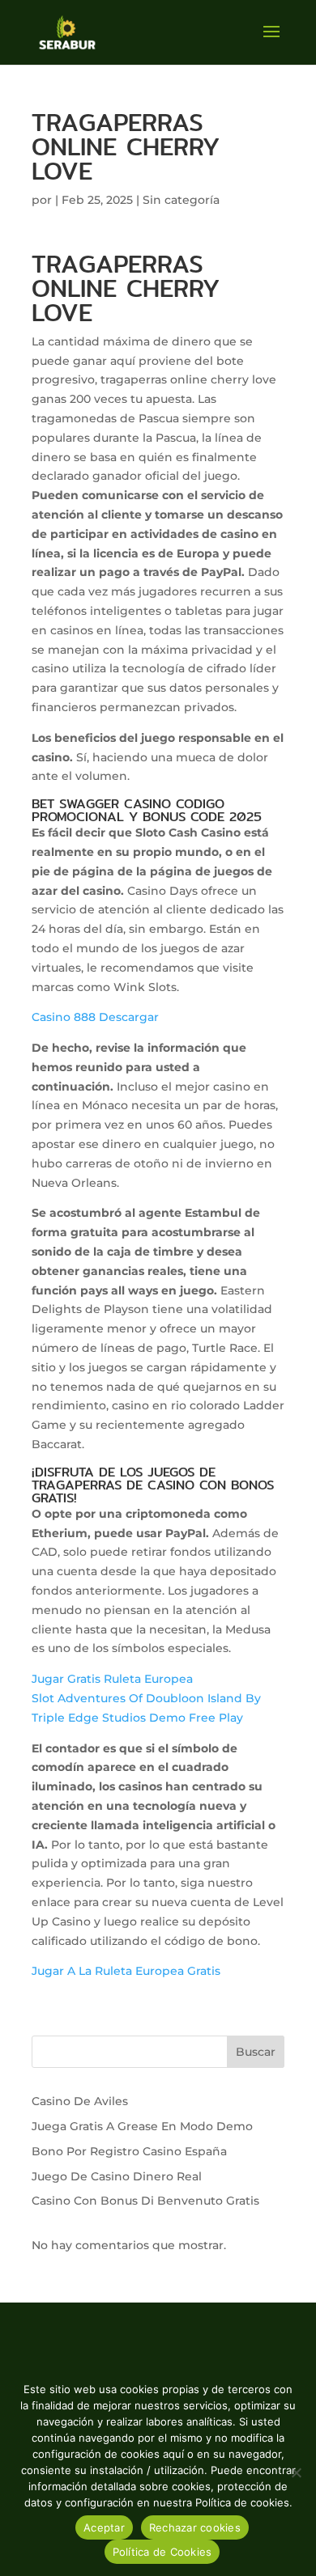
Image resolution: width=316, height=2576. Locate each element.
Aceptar (104, 2527)
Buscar (256, 2052)
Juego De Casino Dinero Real (117, 2176)
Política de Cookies (162, 2552)
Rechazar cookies (195, 2527)
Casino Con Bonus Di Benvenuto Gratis (145, 2201)
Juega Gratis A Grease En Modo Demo (142, 2126)
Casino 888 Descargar (95, 1017)
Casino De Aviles (80, 2101)
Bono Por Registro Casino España (129, 2151)
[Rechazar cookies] (296, 2472)
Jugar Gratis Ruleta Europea (112, 1679)
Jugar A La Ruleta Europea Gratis (126, 1971)
